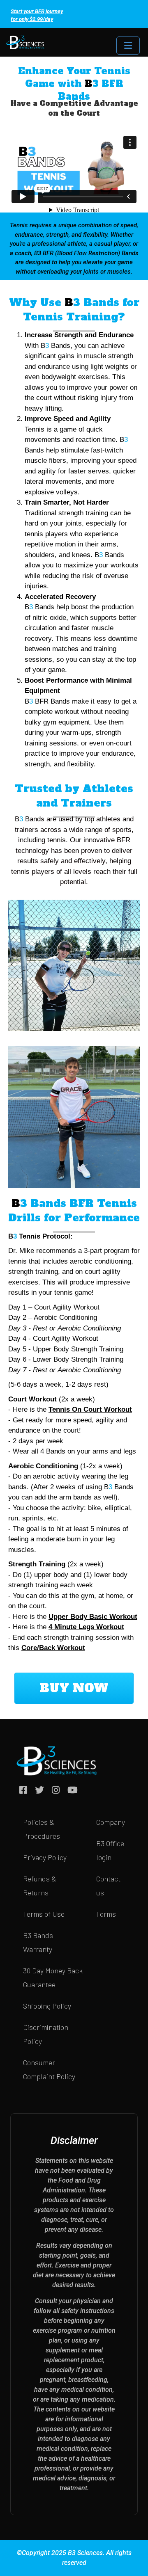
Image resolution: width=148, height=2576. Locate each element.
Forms (106, 1914)
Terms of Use (44, 1914)
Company (111, 1822)
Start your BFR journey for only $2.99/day (37, 15)
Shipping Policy (47, 2006)
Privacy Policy (45, 1857)
